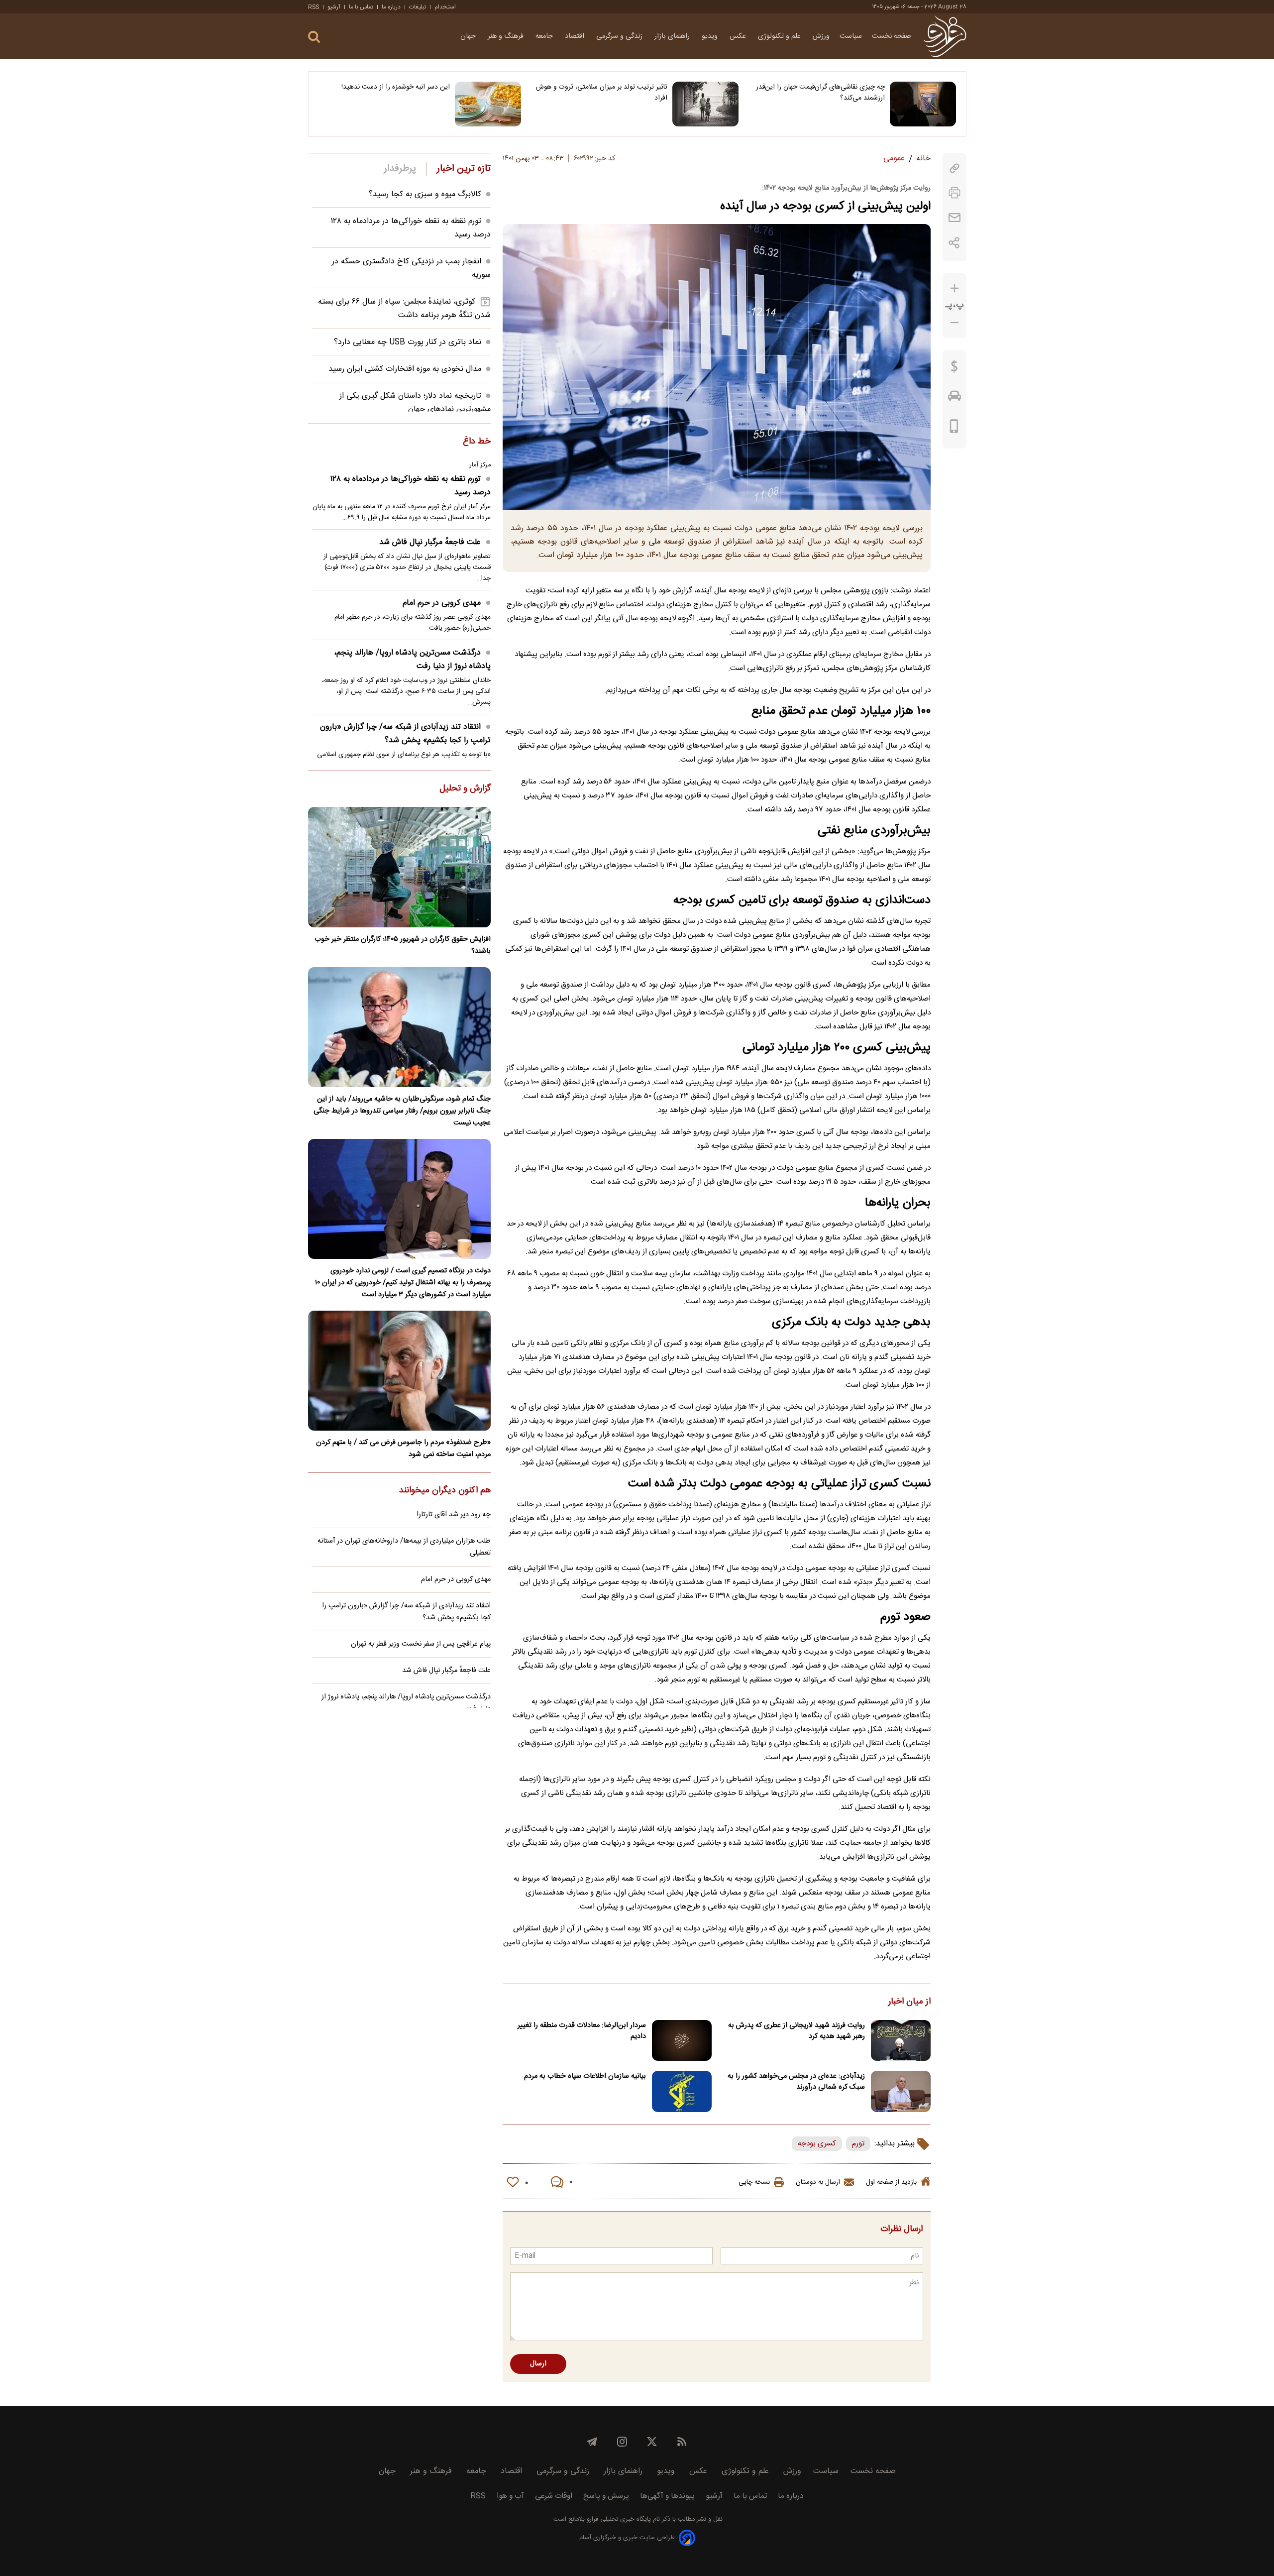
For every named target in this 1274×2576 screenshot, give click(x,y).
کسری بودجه (817, 2144)
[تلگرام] (592, 2442)
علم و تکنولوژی (780, 36)
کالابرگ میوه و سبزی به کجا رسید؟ (425, 194)
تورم (858, 2144)
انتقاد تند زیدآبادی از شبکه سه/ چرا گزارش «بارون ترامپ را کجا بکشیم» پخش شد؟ (405, 734)
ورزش (821, 36)
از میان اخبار (909, 2002)
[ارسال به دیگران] (955, 218)
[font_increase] (955, 288)
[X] (652, 2442)
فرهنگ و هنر (507, 36)
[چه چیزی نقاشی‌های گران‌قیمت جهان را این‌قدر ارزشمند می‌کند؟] (923, 104)
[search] (314, 37)
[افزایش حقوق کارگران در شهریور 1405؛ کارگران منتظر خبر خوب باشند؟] (399, 867)
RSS (314, 7)
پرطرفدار (400, 169)
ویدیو (711, 36)
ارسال (538, 2364)
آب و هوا (510, 2496)
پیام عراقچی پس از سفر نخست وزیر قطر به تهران (421, 1644)
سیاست (851, 36)
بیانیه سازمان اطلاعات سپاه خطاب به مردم (585, 2076)
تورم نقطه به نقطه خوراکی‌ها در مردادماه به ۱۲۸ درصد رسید (410, 486)
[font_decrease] (955, 323)
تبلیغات (418, 7)
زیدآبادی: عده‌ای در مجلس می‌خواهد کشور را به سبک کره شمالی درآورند (796, 2082)
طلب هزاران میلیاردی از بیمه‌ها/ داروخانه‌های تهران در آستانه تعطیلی (404, 1547)
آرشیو (334, 7)
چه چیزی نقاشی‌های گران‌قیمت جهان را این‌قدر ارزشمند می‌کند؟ (820, 93)
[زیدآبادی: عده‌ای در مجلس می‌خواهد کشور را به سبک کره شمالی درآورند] (901, 2091)
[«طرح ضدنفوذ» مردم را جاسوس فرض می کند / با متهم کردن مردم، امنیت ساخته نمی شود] (399, 1371)
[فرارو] (945, 36)
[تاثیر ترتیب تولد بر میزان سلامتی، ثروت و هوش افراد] (705, 104)
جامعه (545, 36)
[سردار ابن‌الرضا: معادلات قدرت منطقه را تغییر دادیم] (682, 2041)
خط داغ (477, 442)
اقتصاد (576, 36)
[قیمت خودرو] (955, 398)
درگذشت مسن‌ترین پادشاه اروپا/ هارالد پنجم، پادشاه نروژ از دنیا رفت (412, 660)
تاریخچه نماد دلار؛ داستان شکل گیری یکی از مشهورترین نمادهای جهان (415, 403)
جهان (469, 36)
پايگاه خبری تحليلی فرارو (618, 2520)
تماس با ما (361, 7)
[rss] (682, 2442)
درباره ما (391, 7)
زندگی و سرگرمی (620, 36)
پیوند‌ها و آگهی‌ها (667, 2496)
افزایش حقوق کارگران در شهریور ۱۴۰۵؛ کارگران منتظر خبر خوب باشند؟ (403, 945)
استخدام (445, 7)
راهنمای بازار (673, 36)
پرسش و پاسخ (606, 2496)
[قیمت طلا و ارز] (955, 369)
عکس (739, 36)
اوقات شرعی (554, 2496)
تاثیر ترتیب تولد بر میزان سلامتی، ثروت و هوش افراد (602, 93)
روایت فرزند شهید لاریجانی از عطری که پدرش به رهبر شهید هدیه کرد (796, 2031)
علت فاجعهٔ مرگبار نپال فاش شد (430, 542)
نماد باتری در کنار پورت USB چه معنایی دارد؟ (408, 342)
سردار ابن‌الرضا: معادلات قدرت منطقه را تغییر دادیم (582, 2031)
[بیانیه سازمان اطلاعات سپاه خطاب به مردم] (682, 2091)
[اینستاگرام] (622, 2442)
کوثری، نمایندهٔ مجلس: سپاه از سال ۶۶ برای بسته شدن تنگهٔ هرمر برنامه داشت (404, 309)
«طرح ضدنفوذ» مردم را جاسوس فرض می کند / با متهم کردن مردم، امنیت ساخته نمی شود (403, 1449)
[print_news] (955, 193)
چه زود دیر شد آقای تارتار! (454, 1515)
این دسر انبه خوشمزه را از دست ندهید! (396, 87)
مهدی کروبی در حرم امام (442, 603)
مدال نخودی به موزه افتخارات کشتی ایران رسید (405, 369)
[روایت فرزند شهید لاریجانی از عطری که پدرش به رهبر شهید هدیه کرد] (901, 2041)
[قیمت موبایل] (954, 429)
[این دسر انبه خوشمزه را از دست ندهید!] (488, 104)
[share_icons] (954, 243)
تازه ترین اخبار (464, 169)
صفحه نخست (892, 36)
